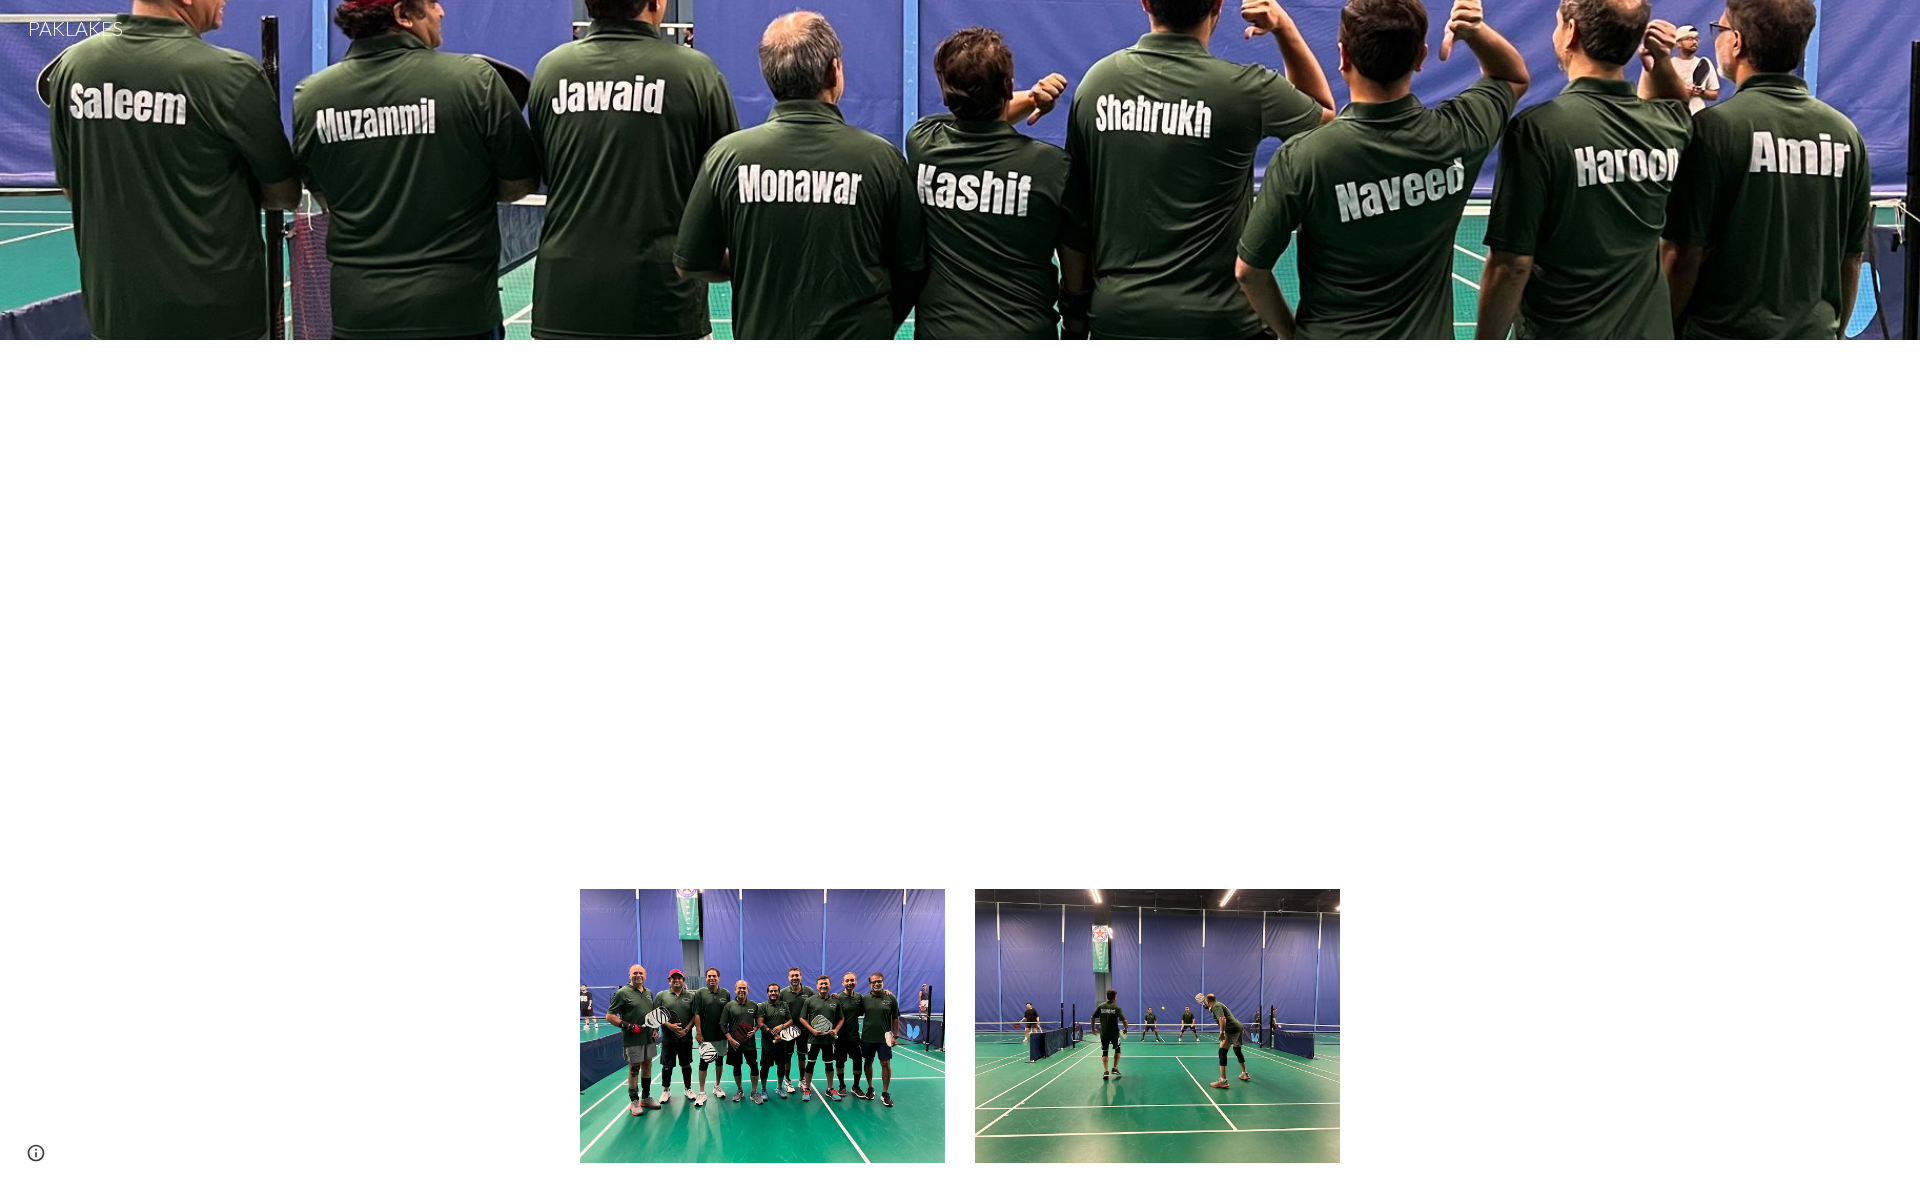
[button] (36, 1153)
